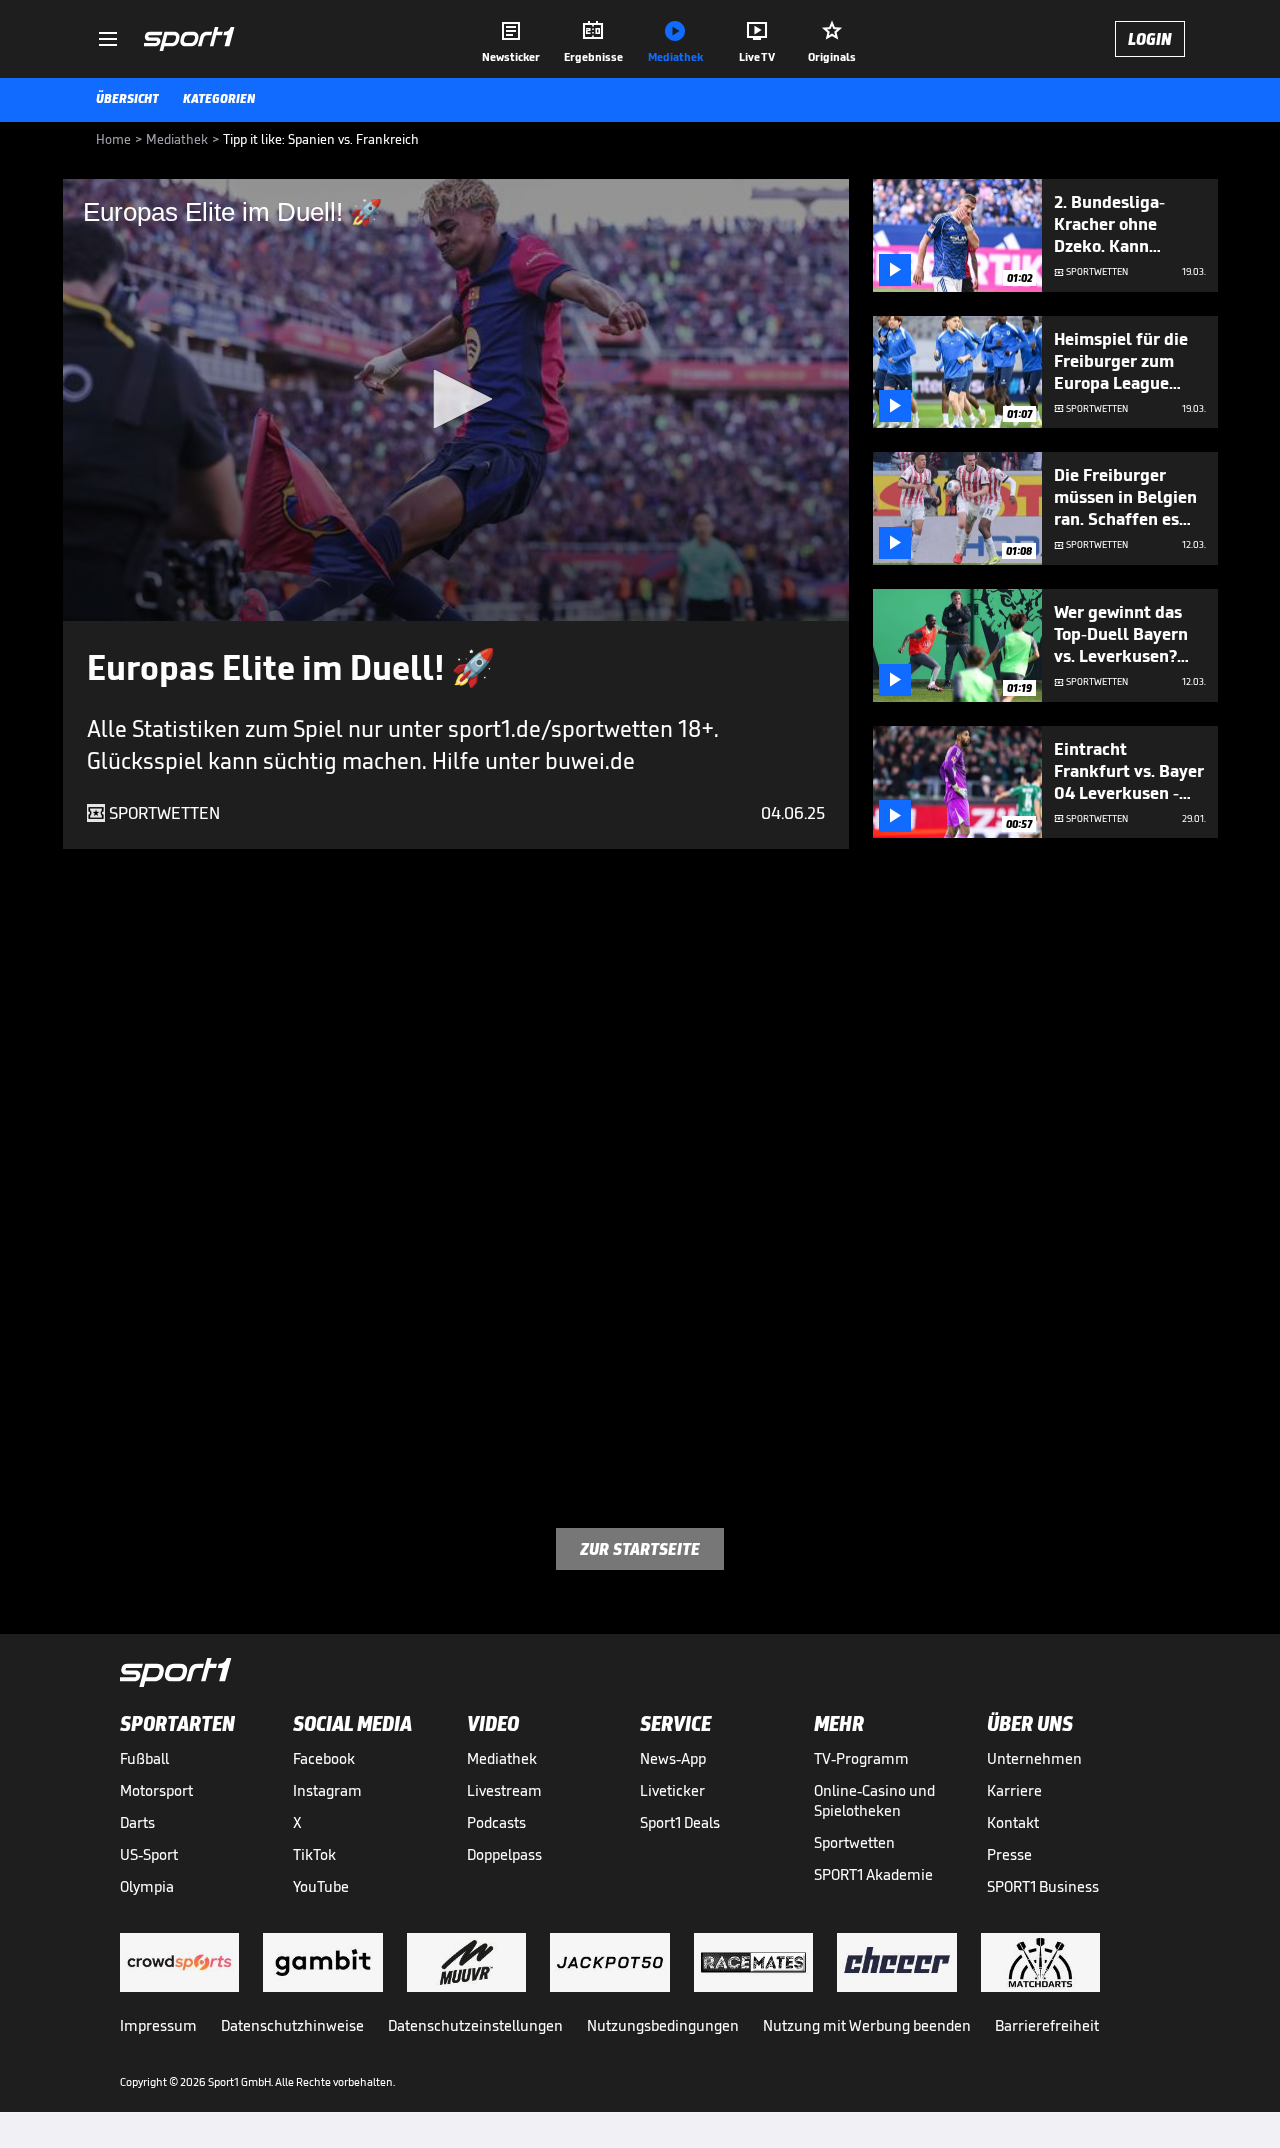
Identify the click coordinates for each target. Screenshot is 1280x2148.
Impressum (158, 2025)
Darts (137, 1822)
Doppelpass (504, 1854)
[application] (456, 400)
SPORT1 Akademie (873, 1874)
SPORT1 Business (1043, 1886)
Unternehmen (1034, 1758)
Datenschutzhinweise (292, 2025)
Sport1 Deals (680, 1822)
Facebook (324, 1758)
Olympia (147, 1886)
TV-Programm (861, 1758)
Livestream (504, 1790)
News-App (673, 1758)
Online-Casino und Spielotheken (874, 1800)
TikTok (314, 1854)
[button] (456, 399)
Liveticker (672, 1790)
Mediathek (502, 1758)
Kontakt (1013, 1822)
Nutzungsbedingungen (663, 2025)
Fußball (144, 1758)
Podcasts (496, 1822)
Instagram (327, 1790)
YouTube (321, 1886)
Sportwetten (854, 1842)
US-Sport (149, 1854)
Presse (1009, 1854)
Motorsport (156, 1790)
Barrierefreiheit (1047, 2025)
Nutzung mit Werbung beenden (867, 2025)
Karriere (1014, 1790)
